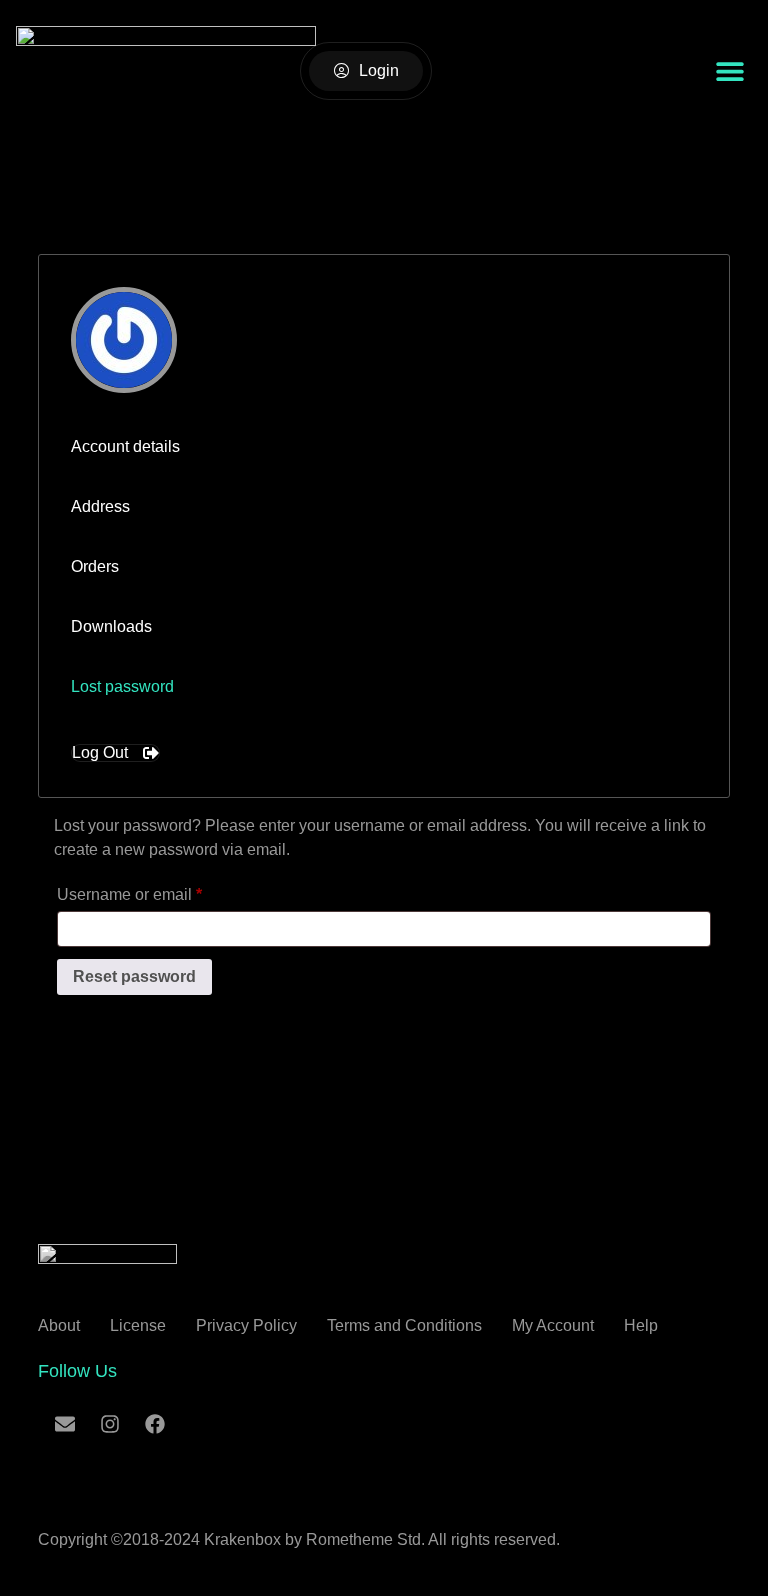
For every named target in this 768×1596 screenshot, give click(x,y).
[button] (729, 71)
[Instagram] (110, 1424)
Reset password (134, 976)
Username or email (162, 891)
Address (100, 506)
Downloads (111, 626)
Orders (95, 566)
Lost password (122, 686)
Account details (125, 446)
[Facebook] (155, 1424)
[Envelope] (65, 1424)
